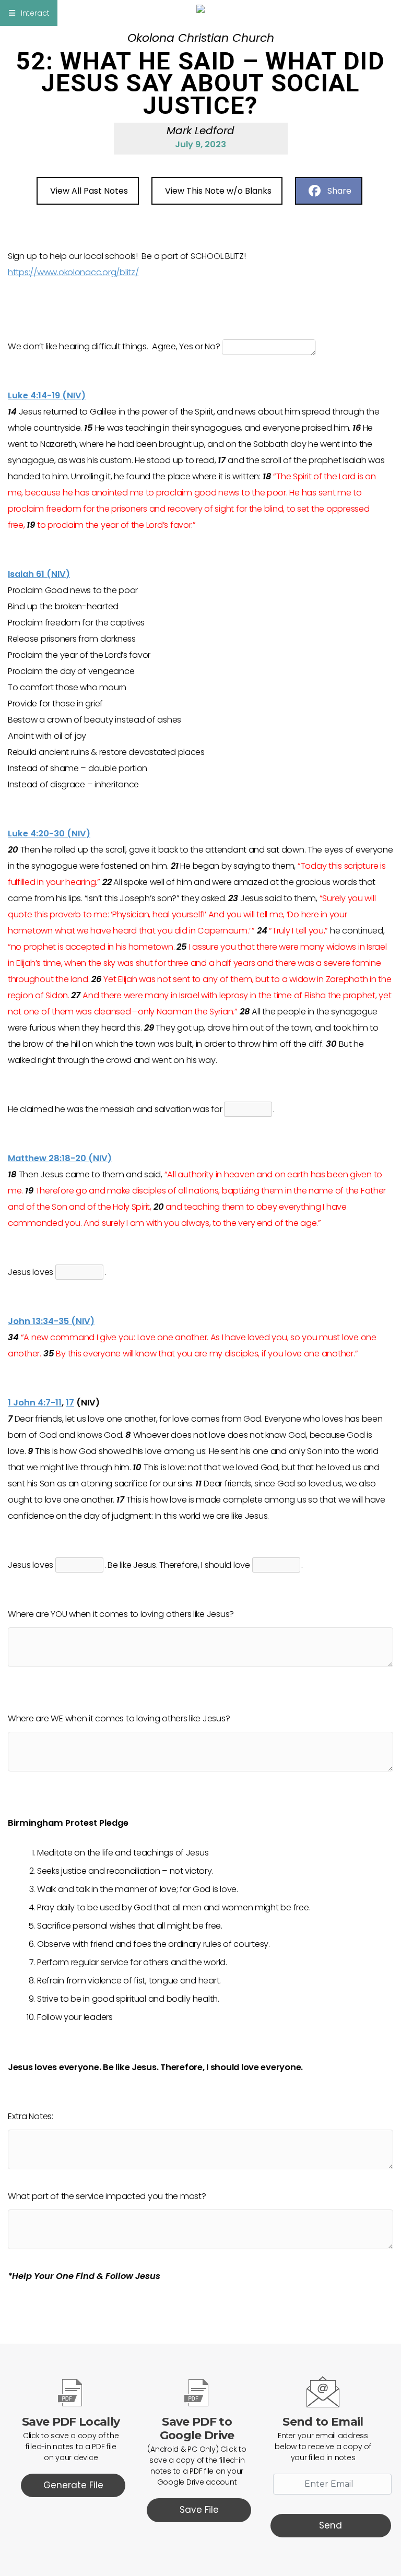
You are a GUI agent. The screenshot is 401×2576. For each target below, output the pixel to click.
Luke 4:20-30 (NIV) (49, 834)
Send (331, 2525)
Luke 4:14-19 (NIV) (47, 395)
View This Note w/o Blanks (218, 191)
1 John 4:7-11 (35, 1403)
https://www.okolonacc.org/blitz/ (73, 272)
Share (339, 191)
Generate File (73, 2485)
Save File (199, 2510)
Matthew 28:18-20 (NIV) (60, 1158)
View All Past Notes (89, 191)
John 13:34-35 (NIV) (51, 1321)
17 (70, 1403)
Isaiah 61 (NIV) (39, 574)
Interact (35, 13)
